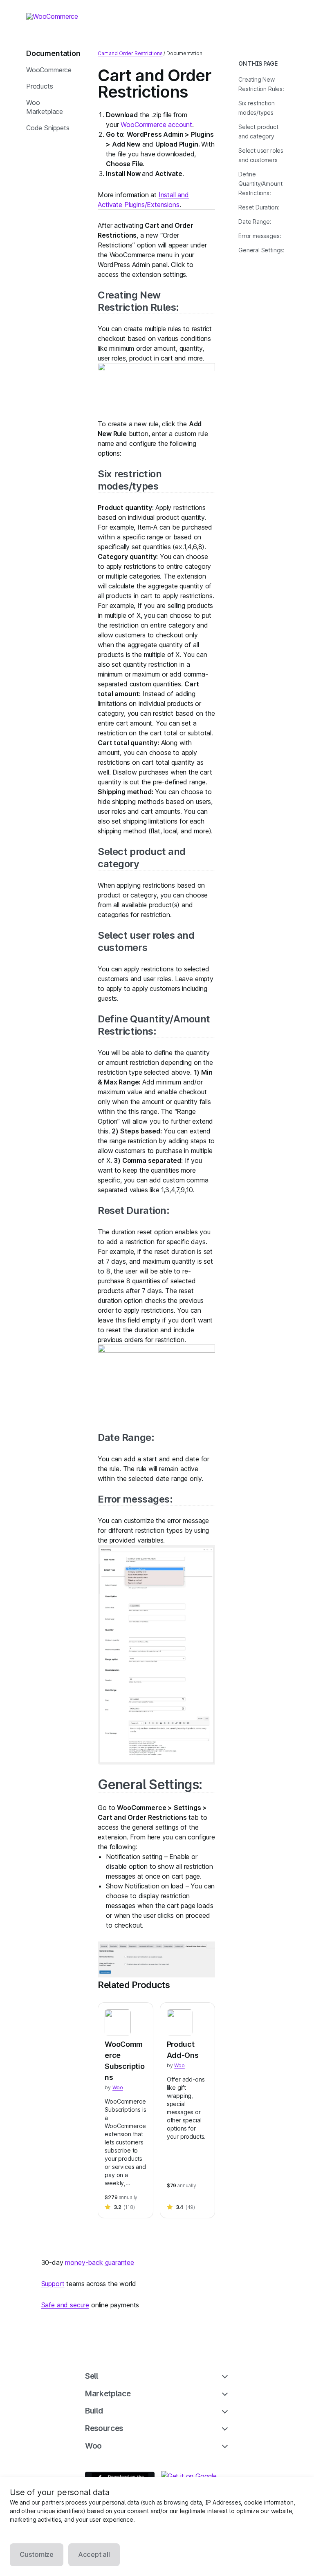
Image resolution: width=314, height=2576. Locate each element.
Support (53, 2284)
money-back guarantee (99, 2262)
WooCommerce (49, 70)
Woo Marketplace (45, 107)
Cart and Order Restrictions (130, 53)
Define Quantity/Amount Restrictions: (154, 1025)
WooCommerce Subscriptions (124, 2061)
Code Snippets (48, 128)
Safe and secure (65, 2305)
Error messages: (135, 1499)
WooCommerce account (156, 125)
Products (40, 86)
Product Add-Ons (183, 2050)
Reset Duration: (133, 1210)
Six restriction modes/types (130, 480)
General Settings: (150, 1784)
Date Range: (126, 1437)
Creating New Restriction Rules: (138, 301)
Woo (118, 2087)
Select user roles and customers (146, 941)
